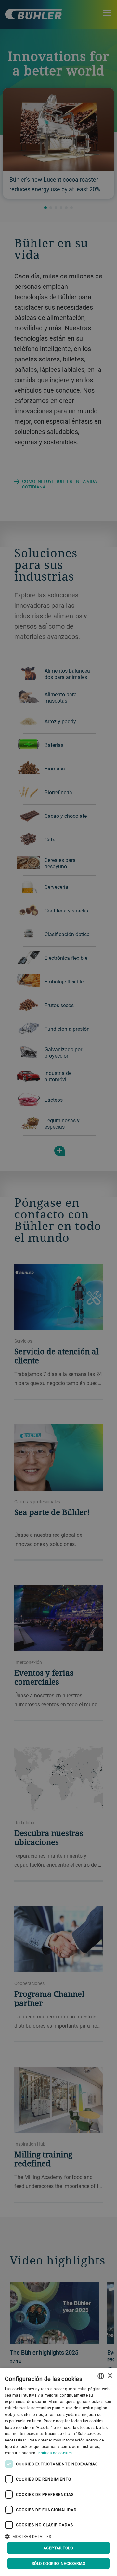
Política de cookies (55, 2453)
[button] (58, 2536)
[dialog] (58, 2472)
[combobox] (101, 2376)
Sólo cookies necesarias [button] (58, 2563)
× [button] (110, 2376)
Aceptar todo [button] (58, 2548)
